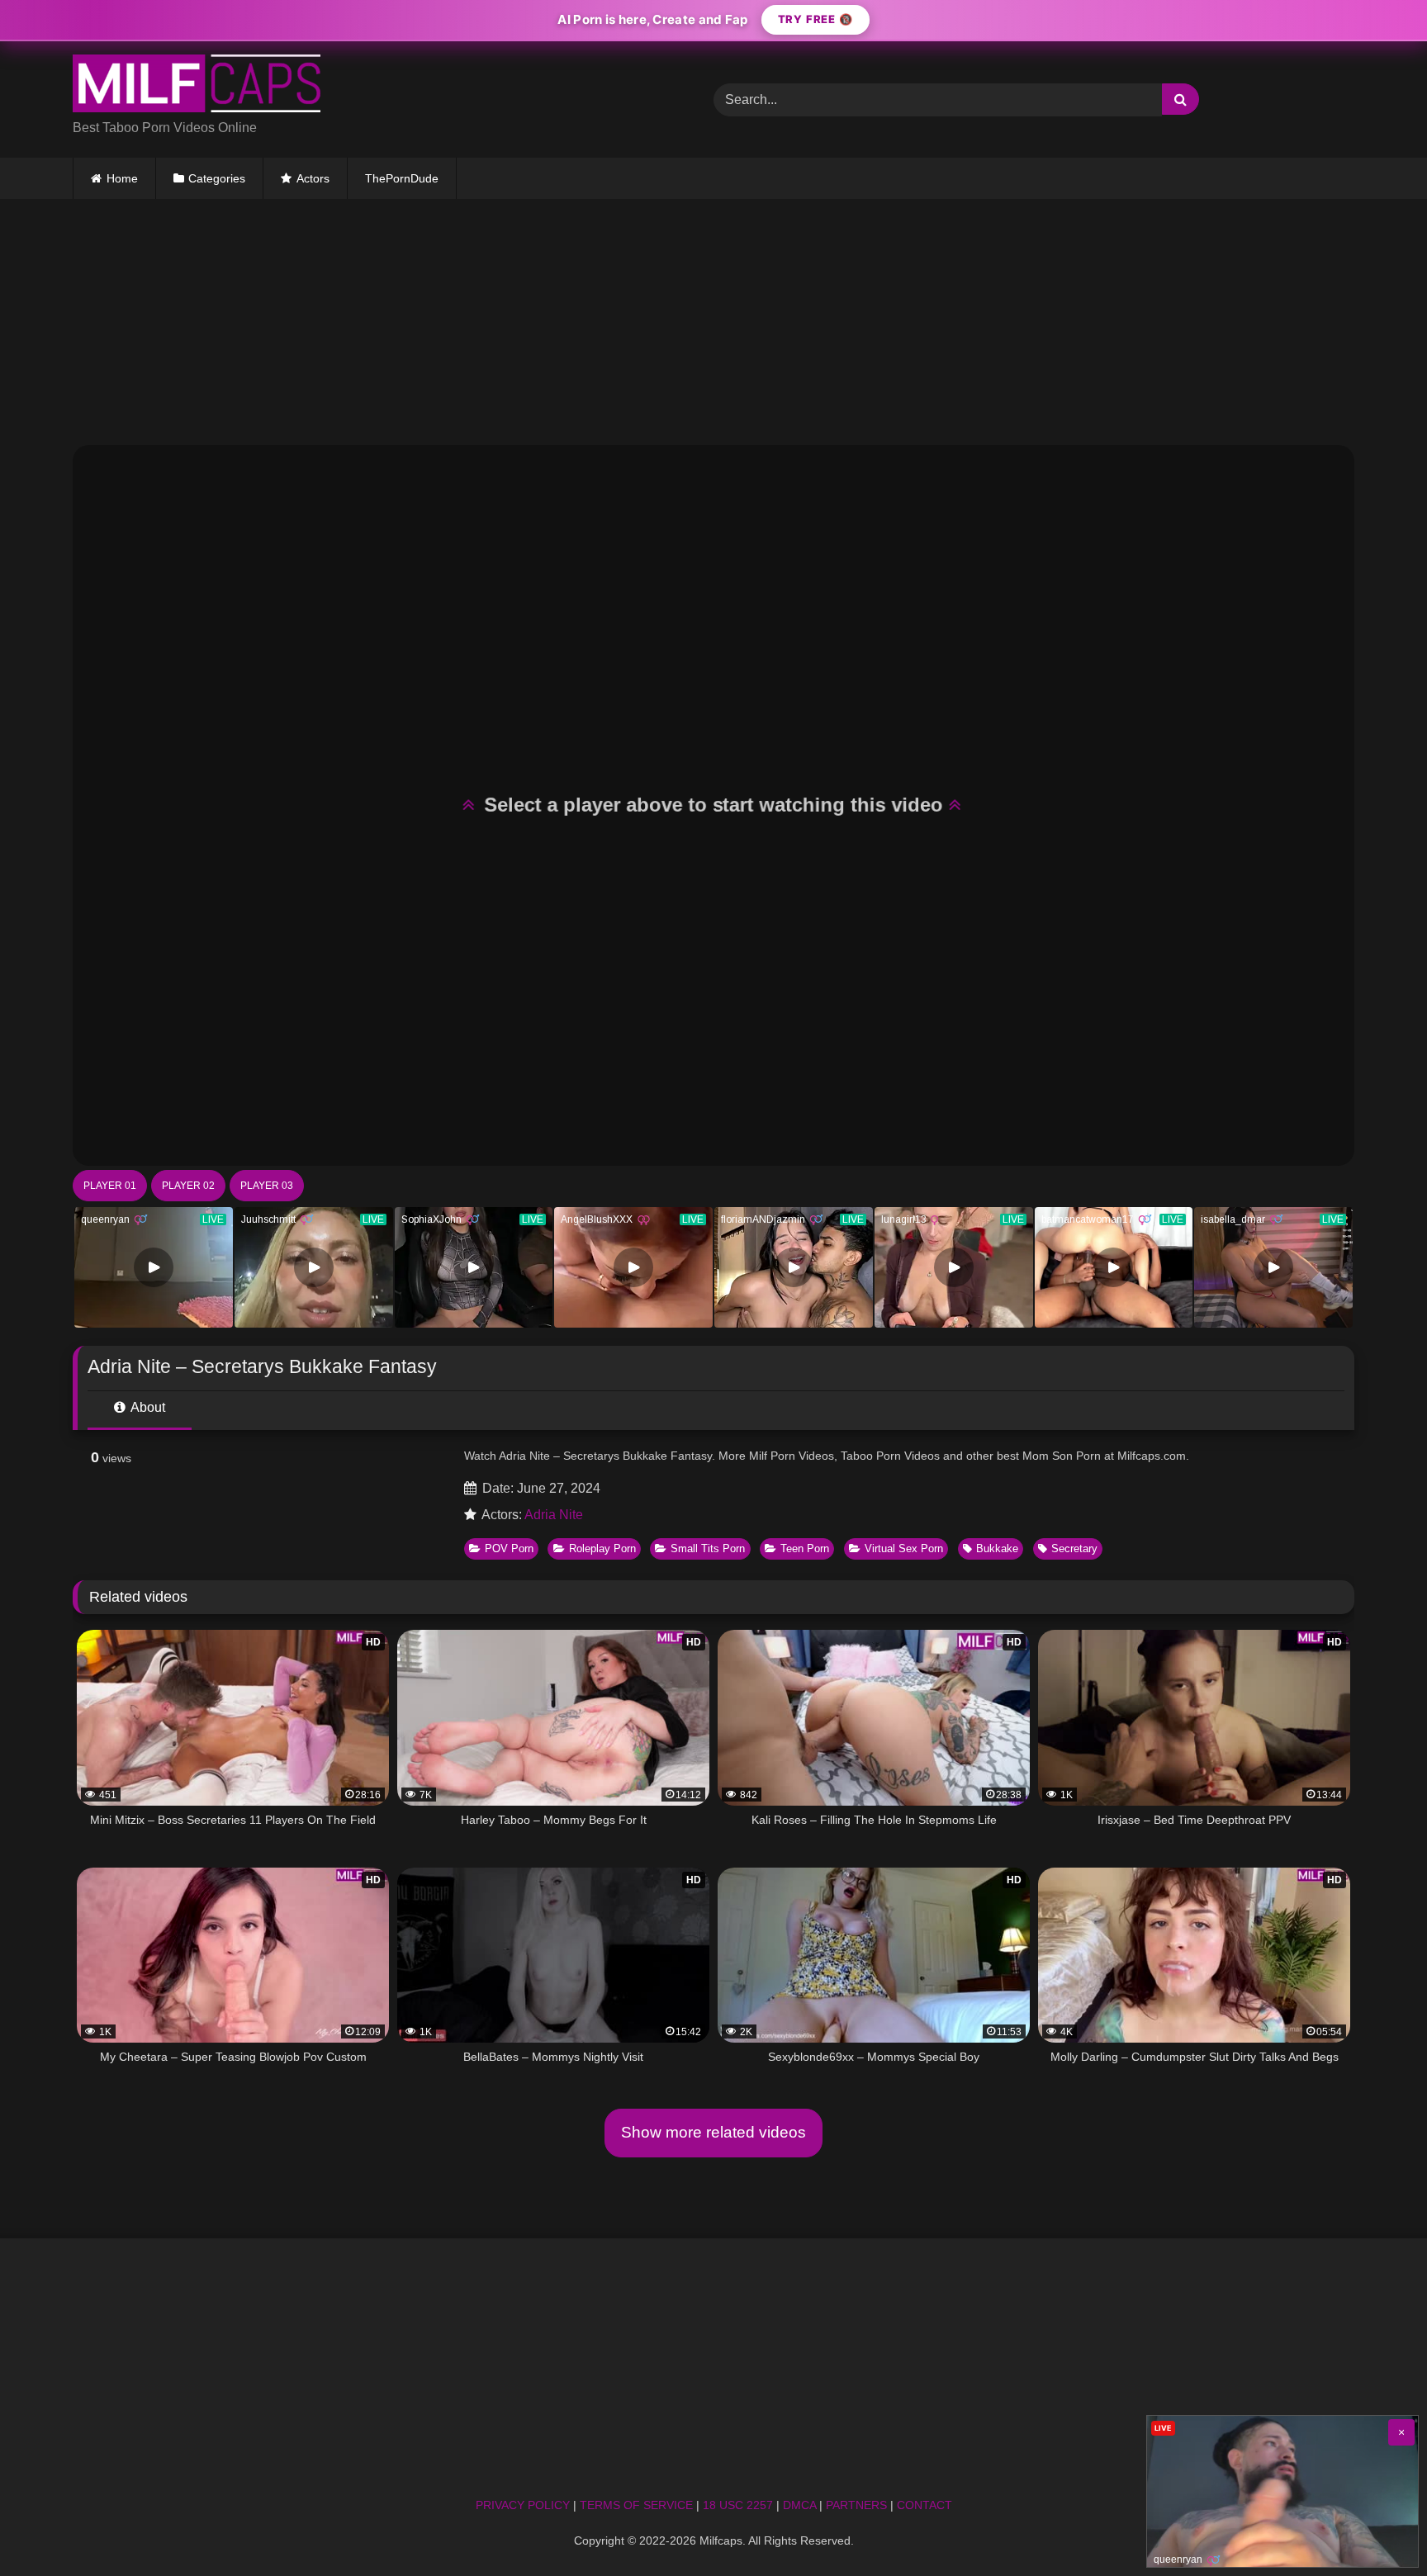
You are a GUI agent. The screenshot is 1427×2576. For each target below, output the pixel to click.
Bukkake (997, 1548)
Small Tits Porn (708, 1548)
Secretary (1074, 1548)
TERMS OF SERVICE (636, 2505)
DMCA (799, 2505)
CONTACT (924, 2505)
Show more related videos (713, 2132)
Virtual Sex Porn (904, 1548)
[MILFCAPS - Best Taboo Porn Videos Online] (197, 86)
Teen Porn (805, 1548)
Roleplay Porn (602, 1548)
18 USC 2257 (738, 2505)
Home (122, 178)
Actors (313, 178)
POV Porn (509, 1548)
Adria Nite (554, 1515)
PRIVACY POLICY (523, 2505)
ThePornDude (402, 178)
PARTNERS (856, 2505)
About (147, 1407)
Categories (217, 178)
